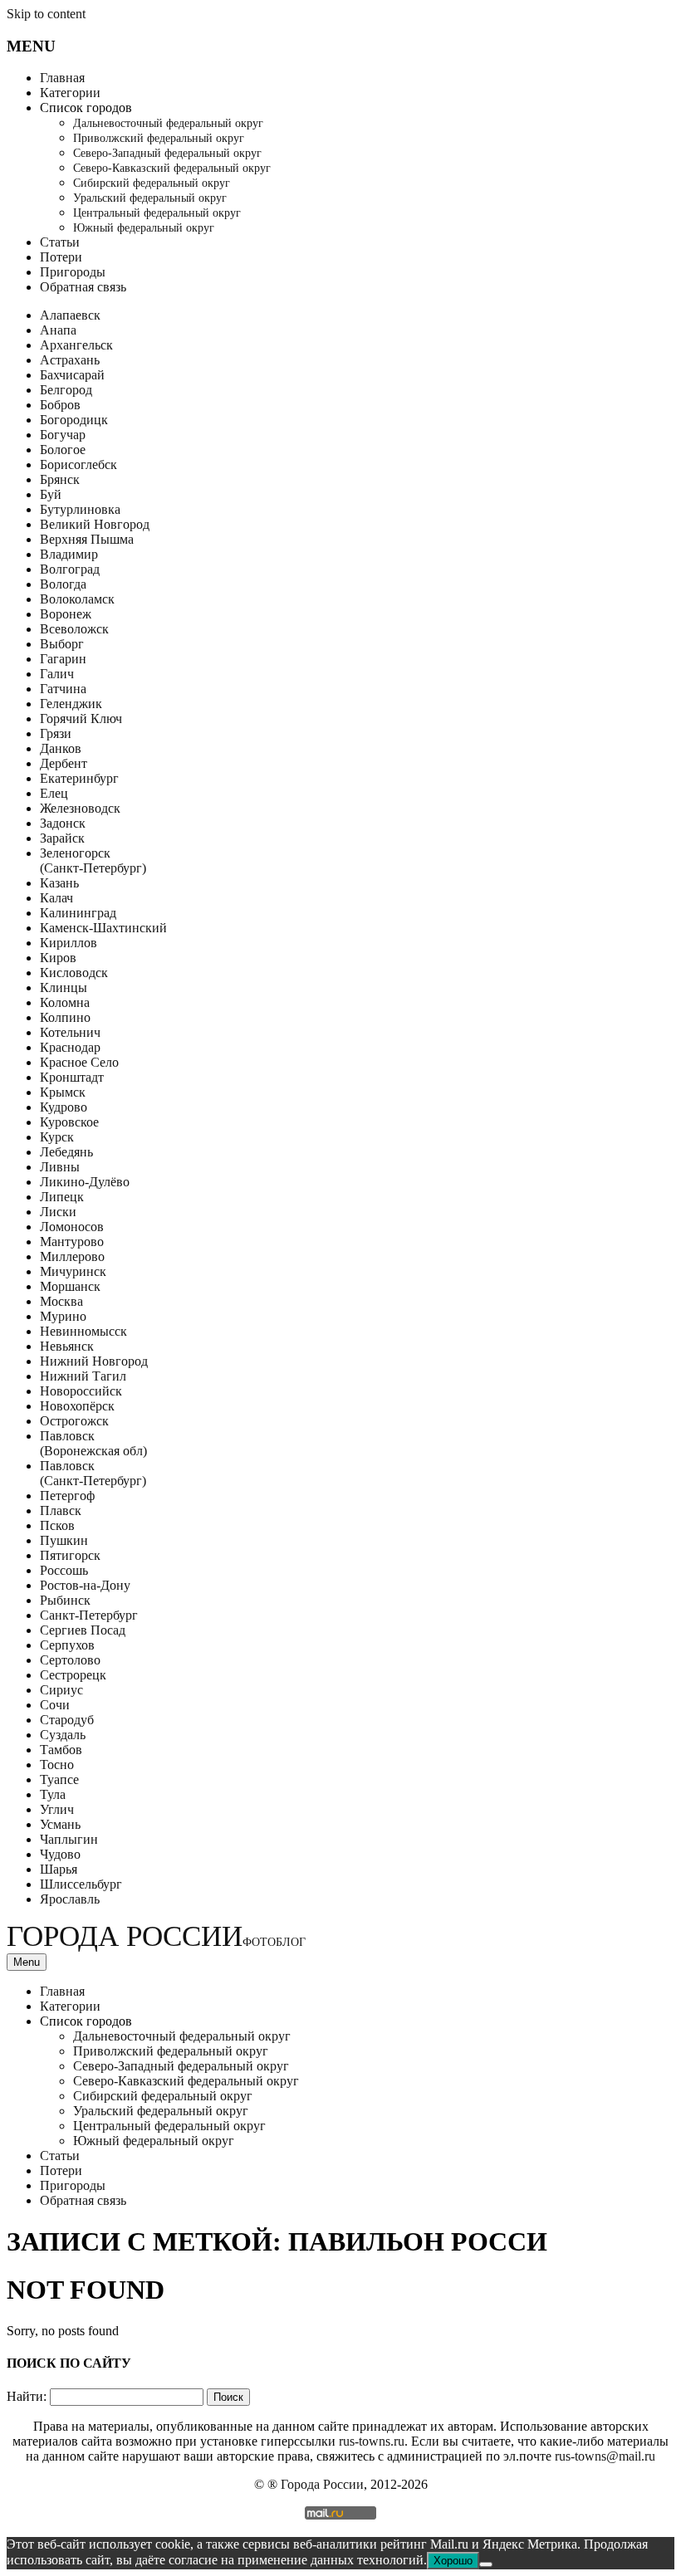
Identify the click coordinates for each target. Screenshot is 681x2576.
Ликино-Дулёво (85, 1182)
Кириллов (69, 943)
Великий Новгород (95, 524)
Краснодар (70, 1047)
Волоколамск (77, 599)
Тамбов (61, 1750)
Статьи (60, 242)
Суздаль (63, 1735)
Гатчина (63, 689)
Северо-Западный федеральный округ (167, 153)
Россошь (64, 1570)
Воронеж (66, 614)
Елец (54, 793)
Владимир (69, 554)
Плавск (61, 1510)
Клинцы (64, 987)
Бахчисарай (72, 375)
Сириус (61, 1690)
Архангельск (76, 345)
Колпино (65, 1017)
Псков (57, 1525)
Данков (61, 748)
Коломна (65, 1002)
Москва (61, 1301)
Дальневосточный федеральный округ (168, 123)
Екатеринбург (79, 778)
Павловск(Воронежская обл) (93, 1443)
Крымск (63, 1092)
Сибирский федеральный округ (152, 183)
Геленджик (71, 704)
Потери (61, 257)
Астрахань (70, 360)
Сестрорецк (73, 1675)
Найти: (27, 2396)
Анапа (58, 330)
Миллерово (72, 1256)
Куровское (69, 1122)
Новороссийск (81, 1391)
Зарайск (62, 838)
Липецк (62, 1197)
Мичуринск (73, 1271)
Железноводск (80, 808)
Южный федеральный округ (144, 228)
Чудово (60, 1854)
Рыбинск (65, 1600)
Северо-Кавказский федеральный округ (172, 168)
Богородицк (74, 420)
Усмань (60, 1824)
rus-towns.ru (372, 2441)
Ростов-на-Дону (85, 1585)
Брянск (60, 479)
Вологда (63, 584)
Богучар (63, 435)
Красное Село (79, 1062)
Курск (57, 1137)
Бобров (60, 405)
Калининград (78, 913)
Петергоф (67, 1496)
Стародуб (67, 1720)
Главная (62, 78)
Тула (53, 1794)
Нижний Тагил (83, 1376)
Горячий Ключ (81, 719)
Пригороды (73, 272)
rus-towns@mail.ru (605, 2456)
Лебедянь (66, 1152)
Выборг (62, 644)
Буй (51, 494)
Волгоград (70, 569)
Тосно (57, 1765)
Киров (58, 958)
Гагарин (63, 659)
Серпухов (67, 1645)
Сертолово (70, 1660)
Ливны (60, 1167)
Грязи (56, 733)
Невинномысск (83, 1331)
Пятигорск (70, 1555)
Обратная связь (83, 287)
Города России (156, 1936)
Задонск (63, 823)
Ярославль (70, 1899)
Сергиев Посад (83, 1630)
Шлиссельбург (81, 1884)
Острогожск (74, 1421)
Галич (57, 674)
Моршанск (70, 1286)
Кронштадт (72, 1077)
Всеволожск (74, 629)
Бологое (63, 450)
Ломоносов (72, 1227)
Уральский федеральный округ (150, 198)
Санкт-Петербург (89, 1615)
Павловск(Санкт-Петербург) (93, 1473)
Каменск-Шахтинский (103, 928)
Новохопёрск (77, 1406)
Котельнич (70, 1032)
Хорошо (453, 2561)
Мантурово (72, 1242)
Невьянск (67, 1346)
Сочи (55, 1705)
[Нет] (486, 2564)
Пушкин (64, 1540)
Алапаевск (70, 315)
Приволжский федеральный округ (159, 138)
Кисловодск (74, 973)
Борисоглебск (78, 464)
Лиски (58, 1212)
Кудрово (64, 1107)
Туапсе (59, 1779)
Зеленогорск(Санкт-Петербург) (93, 860)
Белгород (66, 390)
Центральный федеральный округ (157, 213)
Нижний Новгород (94, 1361)
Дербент (64, 763)
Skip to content (46, 14)
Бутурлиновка (80, 509)
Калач (56, 898)
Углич (57, 1809)
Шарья (59, 1869)
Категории (70, 93)
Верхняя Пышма (87, 539)
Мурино (63, 1316)
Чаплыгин (69, 1839)
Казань (59, 883)
